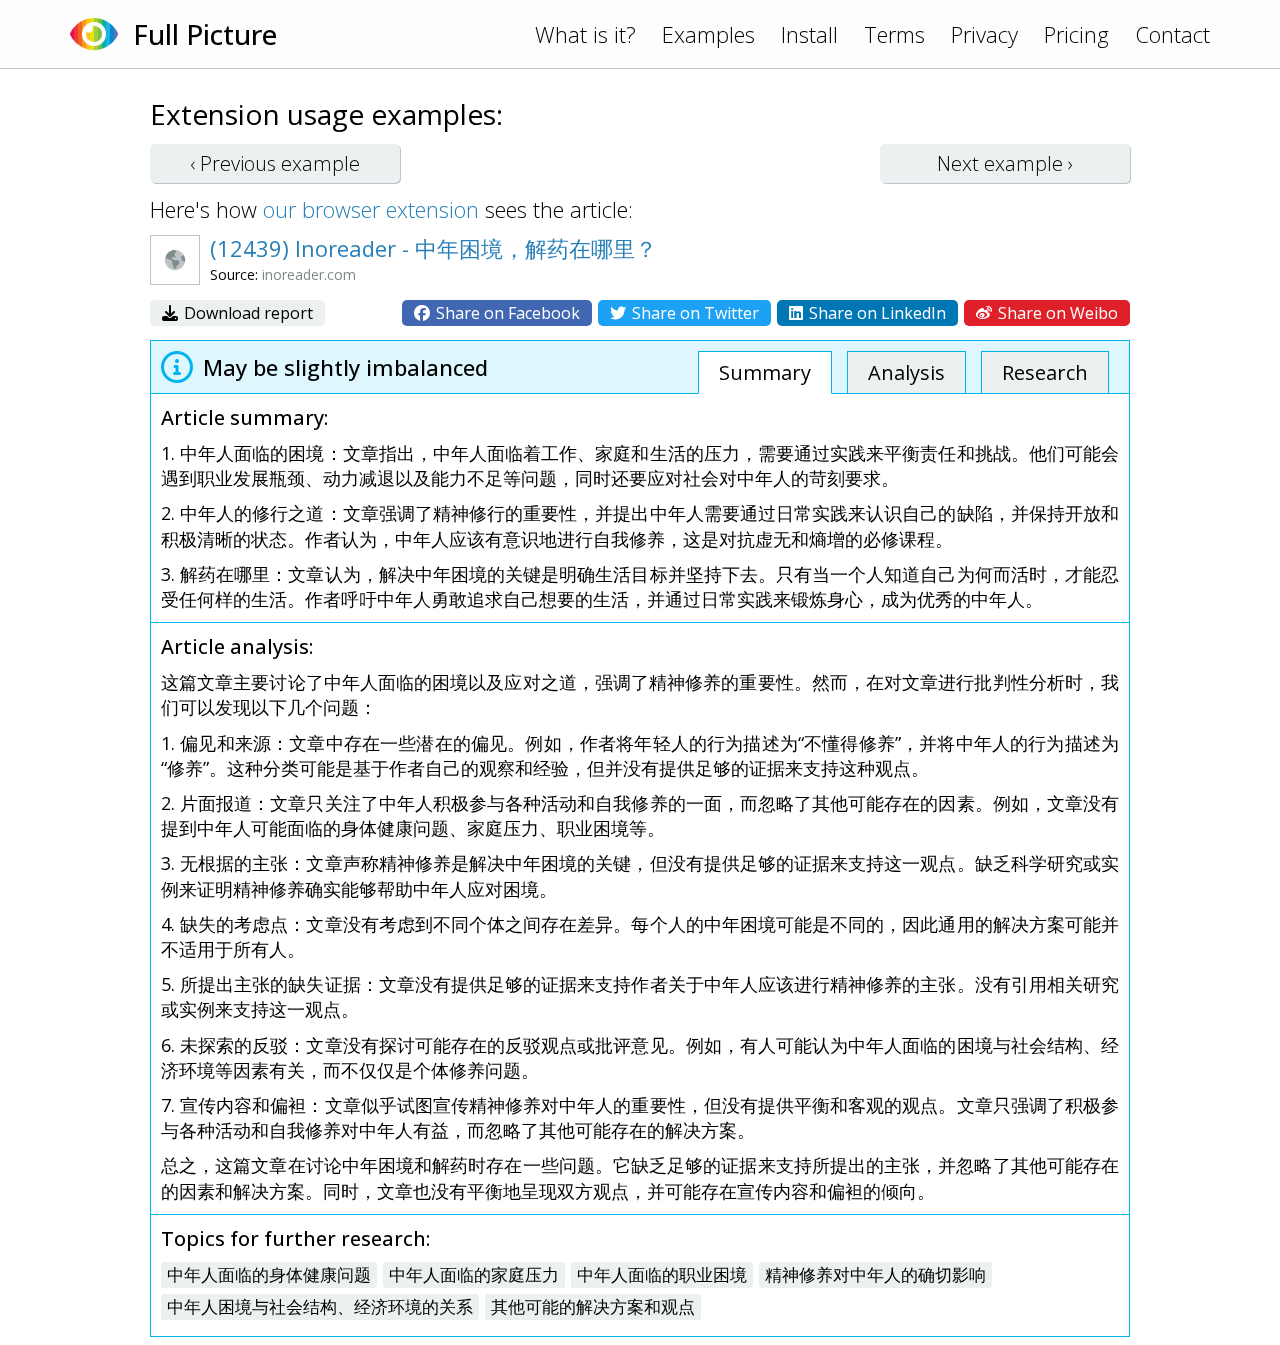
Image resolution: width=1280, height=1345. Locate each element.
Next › (1005, 163)
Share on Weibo (1056, 313)
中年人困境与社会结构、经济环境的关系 (320, 1306)
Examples (708, 34)
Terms (894, 34)
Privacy (984, 34)
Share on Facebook (506, 313)
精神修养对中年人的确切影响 (875, 1274)
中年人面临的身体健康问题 (269, 1274)
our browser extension (371, 209)
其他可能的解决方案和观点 (593, 1306)
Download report (246, 313)
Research (1045, 372)
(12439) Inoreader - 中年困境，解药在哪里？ (433, 248)
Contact (1172, 34)
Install (809, 34)
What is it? (585, 34)
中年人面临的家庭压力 (474, 1274)
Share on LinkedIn (875, 313)
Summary (765, 372)
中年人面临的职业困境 (662, 1274)
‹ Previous (275, 163)
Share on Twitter (693, 313)
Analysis (906, 372)
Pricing (1076, 34)
